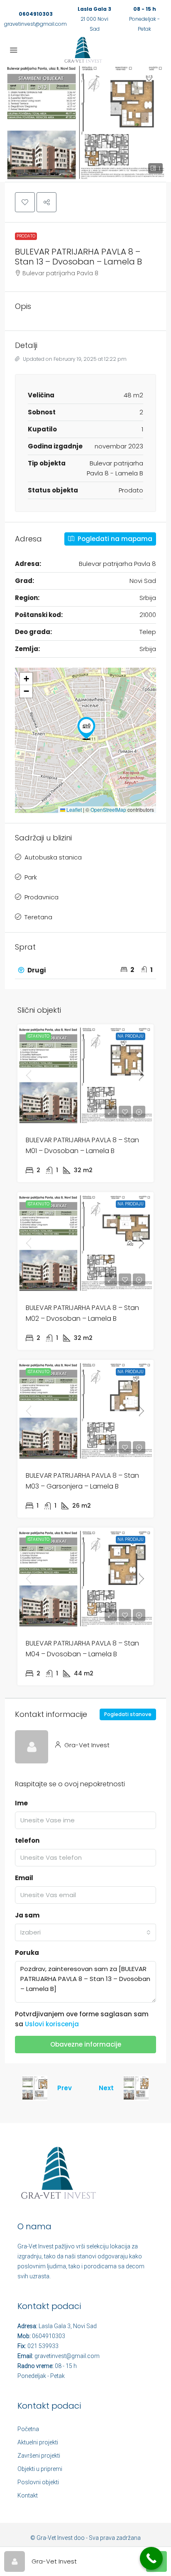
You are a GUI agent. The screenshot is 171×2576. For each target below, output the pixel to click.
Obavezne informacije (86, 2044)
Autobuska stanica (53, 857)
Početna (28, 2429)
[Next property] (136, 2088)
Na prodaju (131, 1036)
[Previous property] (35, 2088)
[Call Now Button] (151, 2558)
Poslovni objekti (38, 2482)
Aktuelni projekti (38, 2442)
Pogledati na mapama (114, 539)
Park (31, 877)
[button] (85, 122)
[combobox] (85, 1932)
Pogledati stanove (128, 1714)
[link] (85, 1075)
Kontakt (28, 2495)
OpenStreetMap (108, 809)
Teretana (38, 917)
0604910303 (36, 14)
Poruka (27, 1953)
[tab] (85, 970)
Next (106, 2088)
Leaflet (73, 809)
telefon (27, 1840)
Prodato (26, 236)
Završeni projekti (39, 2456)
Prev (65, 2088)
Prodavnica (42, 897)
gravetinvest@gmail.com (35, 24)
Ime (21, 1803)
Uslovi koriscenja (52, 2024)
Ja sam (27, 1915)
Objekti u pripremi (40, 2469)
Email (24, 1878)
